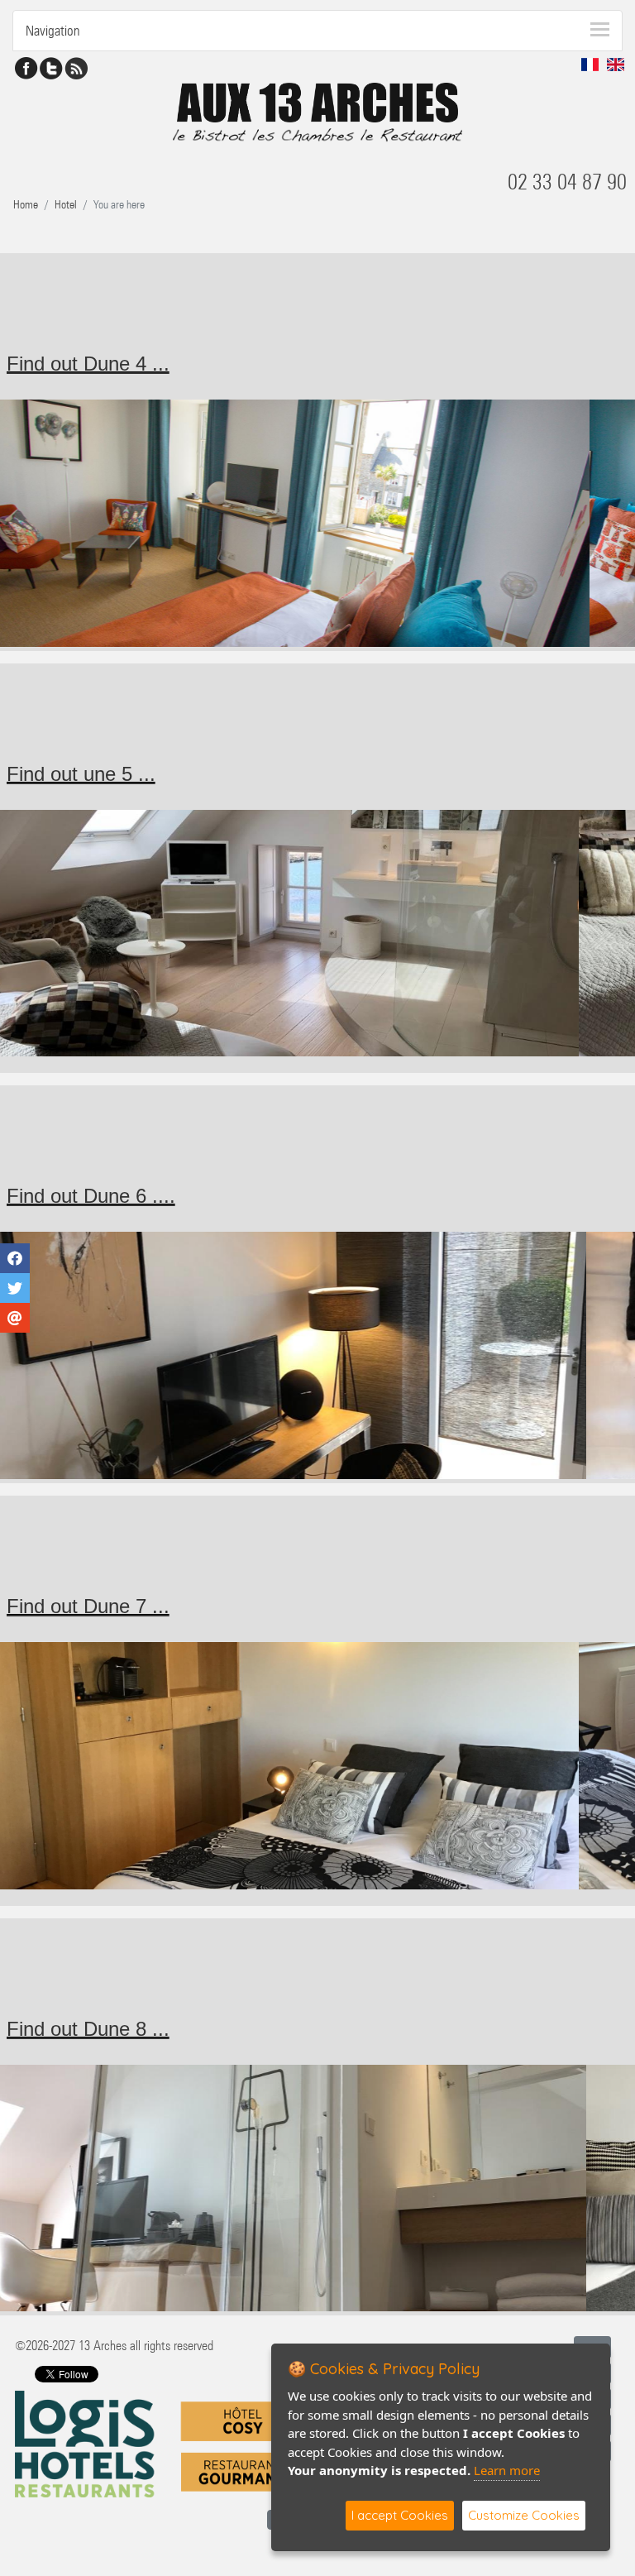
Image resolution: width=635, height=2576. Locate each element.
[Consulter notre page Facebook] (26, 67)
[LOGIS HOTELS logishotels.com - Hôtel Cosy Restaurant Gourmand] (160, 2443)
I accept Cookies (400, 2515)
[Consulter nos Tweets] (51, 67)
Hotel (66, 204)
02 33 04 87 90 (567, 182)
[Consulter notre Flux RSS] (76, 67)
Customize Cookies (524, 2515)
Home (26, 204)
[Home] (317, 101)
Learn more (507, 2470)
